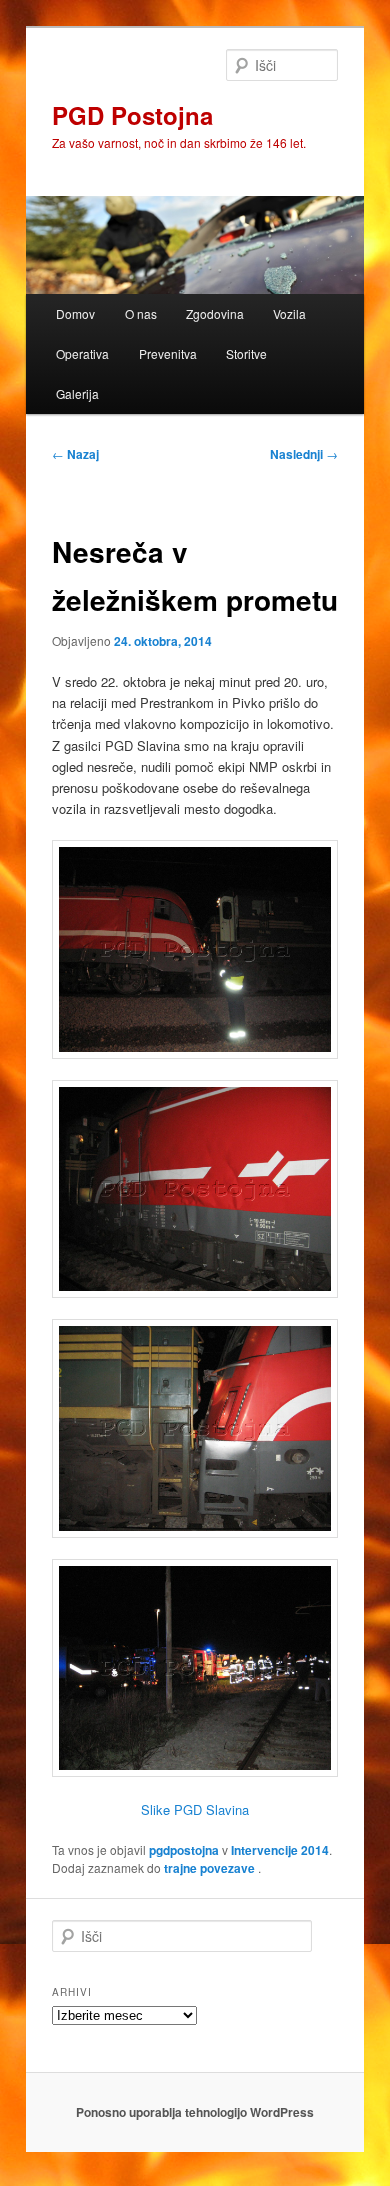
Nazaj (75, 454)
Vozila (289, 313)
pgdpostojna (184, 1850)
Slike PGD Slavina (195, 1809)
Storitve (246, 353)
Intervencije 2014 (280, 1850)
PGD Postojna (132, 115)
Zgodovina (215, 313)
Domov (75, 313)
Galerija (77, 393)
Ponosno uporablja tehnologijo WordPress (195, 2112)
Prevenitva (168, 353)
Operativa (82, 353)
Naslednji (304, 454)
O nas (141, 313)
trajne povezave (209, 1868)
